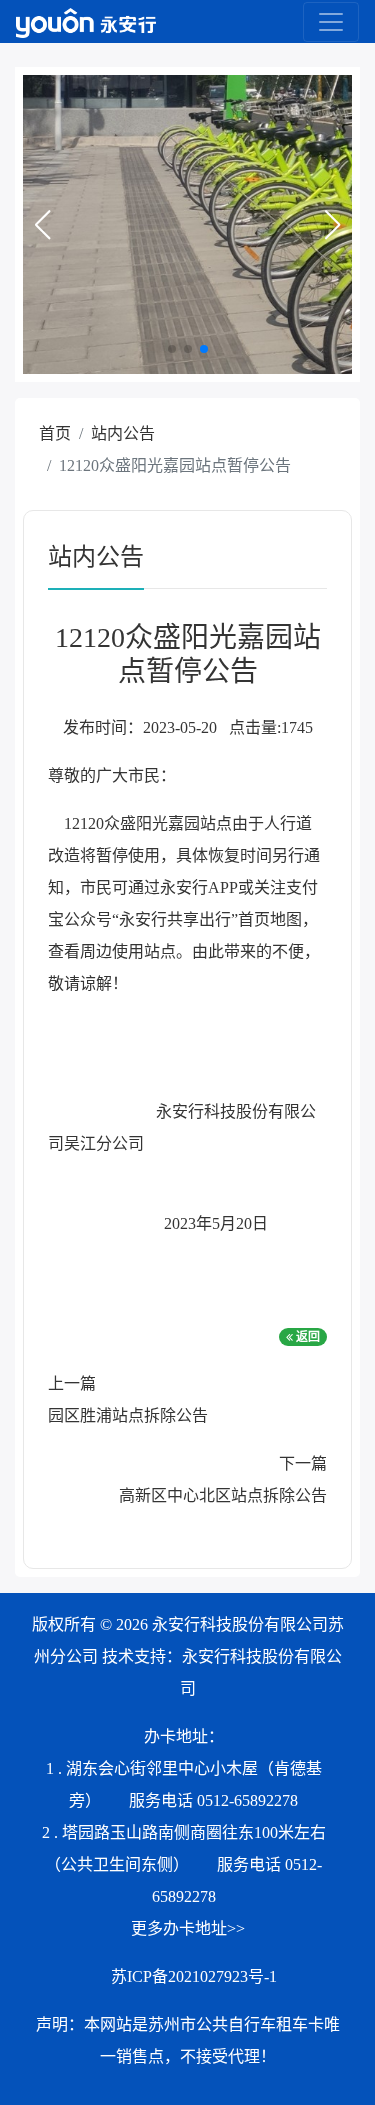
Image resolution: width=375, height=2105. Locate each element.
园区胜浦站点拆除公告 (128, 1415)
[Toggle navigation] (331, 22)
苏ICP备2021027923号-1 (194, 1976)
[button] (42, 225)
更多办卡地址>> (188, 1928)
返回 (306, 1337)
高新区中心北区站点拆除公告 (223, 1495)
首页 (55, 433)
